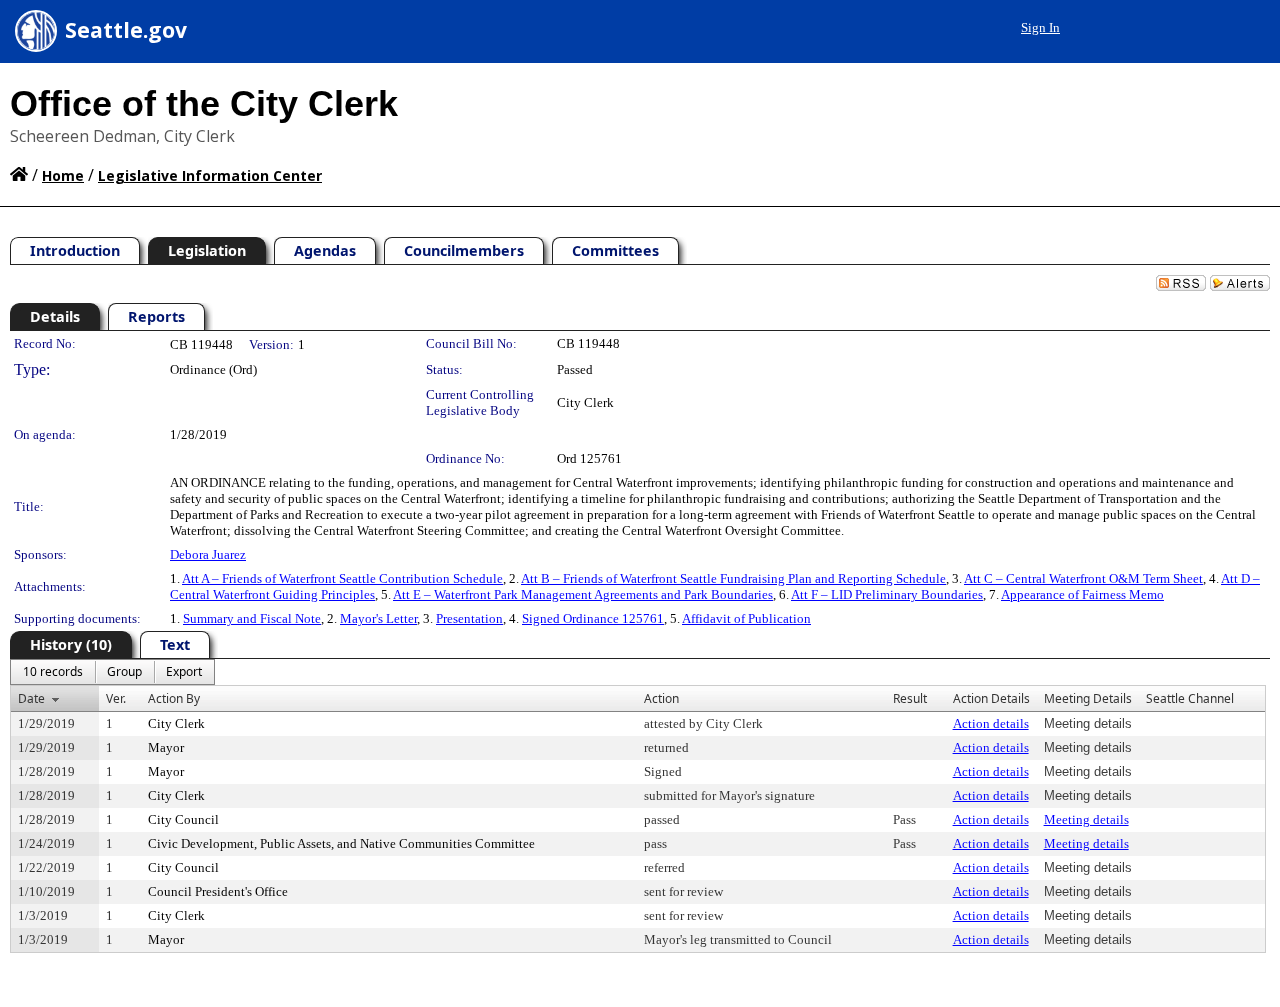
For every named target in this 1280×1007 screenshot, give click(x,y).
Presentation (469, 618)
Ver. (116, 698)
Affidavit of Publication (746, 618)
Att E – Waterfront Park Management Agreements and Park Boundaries (583, 594)
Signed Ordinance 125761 (593, 618)
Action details (991, 723)
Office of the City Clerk (204, 103)
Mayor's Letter (378, 618)
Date (31, 698)
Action (661, 698)
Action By (174, 698)
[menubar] (112, 672)
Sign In (1040, 27)
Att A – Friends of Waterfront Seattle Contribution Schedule (342, 578)
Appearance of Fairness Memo (1082, 594)
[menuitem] (53, 672)
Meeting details (1086, 819)
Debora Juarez (208, 554)
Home (63, 175)
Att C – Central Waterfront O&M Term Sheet (1083, 578)
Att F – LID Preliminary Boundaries (887, 594)
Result (910, 698)
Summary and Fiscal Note (252, 618)
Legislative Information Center (210, 175)
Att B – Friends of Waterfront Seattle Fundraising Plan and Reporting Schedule (733, 578)
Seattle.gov (126, 30)
